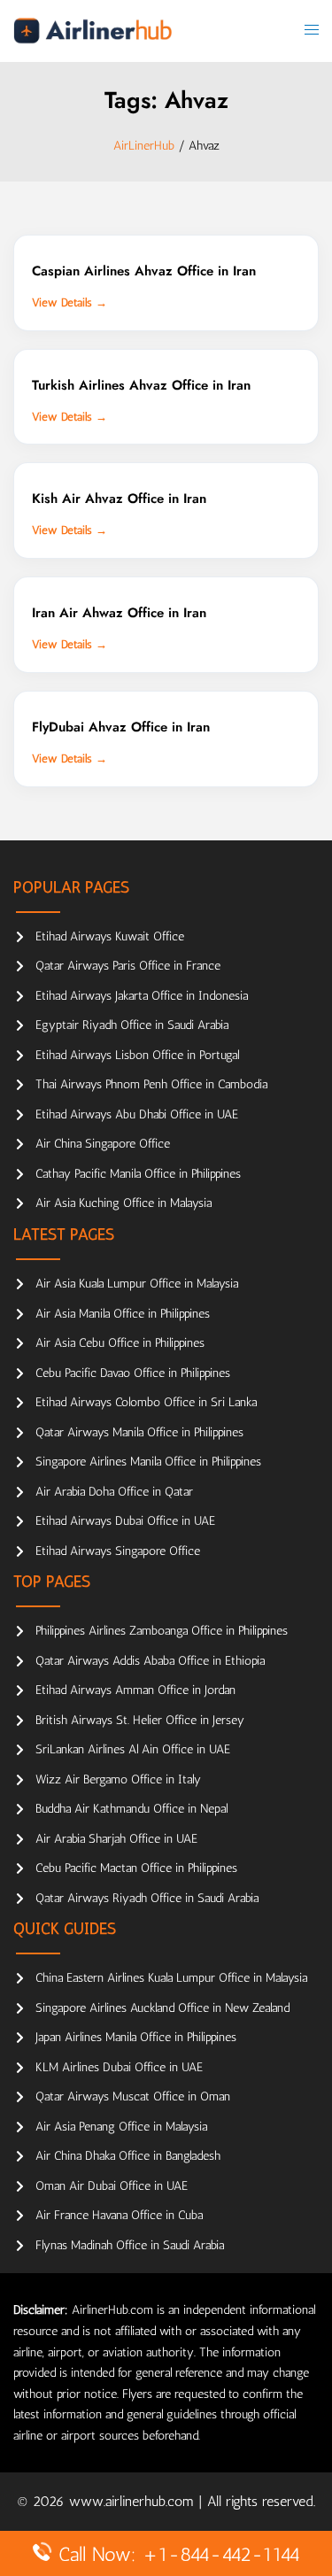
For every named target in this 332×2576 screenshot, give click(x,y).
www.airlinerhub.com (134, 2501)
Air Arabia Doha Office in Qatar (114, 1492)
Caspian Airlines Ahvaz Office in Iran (144, 271)
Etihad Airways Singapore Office (118, 1551)
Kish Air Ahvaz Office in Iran (119, 499)
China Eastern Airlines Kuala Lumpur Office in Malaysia (171, 1978)
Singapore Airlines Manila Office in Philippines (148, 1462)
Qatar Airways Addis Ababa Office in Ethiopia (150, 1661)
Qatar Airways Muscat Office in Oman (133, 2096)
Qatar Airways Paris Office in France (128, 966)
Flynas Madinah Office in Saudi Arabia (130, 2245)
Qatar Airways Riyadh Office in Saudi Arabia (147, 1898)
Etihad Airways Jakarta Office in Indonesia (142, 996)
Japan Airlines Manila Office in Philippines (136, 2037)
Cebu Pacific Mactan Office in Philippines (136, 1868)
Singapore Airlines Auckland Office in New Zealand (162, 2008)
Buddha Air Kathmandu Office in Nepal (131, 1809)
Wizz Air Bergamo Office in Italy (118, 1779)
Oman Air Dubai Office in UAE (112, 2186)
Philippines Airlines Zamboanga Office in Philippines (162, 1631)
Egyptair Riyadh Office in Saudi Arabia (132, 1025)
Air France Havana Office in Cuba (119, 2215)
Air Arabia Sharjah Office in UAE (116, 1839)
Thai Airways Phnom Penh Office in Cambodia (151, 1084)
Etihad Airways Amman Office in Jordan (135, 1690)
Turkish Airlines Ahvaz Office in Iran (141, 385)
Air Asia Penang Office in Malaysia (121, 2127)
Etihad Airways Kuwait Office (110, 936)
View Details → (69, 302)
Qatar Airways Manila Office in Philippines (139, 1432)
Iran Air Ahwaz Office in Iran (119, 613)
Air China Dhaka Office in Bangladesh (128, 2156)
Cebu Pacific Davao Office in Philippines (133, 1373)
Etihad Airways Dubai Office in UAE (125, 1521)
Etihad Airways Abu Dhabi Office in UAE (137, 1114)
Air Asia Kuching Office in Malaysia (124, 1203)
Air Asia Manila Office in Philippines (123, 1314)
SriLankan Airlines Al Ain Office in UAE (133, 1749)
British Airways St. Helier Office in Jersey (140, 1720)
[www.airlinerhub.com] (93, 31)
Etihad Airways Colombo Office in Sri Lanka (146, 1402)
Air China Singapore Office (103, 1144)
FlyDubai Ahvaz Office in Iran (121, 727)
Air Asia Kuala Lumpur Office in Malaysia (137, 1284)
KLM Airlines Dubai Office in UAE (119, 2067)
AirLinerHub (144, 146)
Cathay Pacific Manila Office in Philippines (138, 1174)
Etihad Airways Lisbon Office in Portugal (137, 1055)
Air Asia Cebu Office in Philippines (120, 1343)
